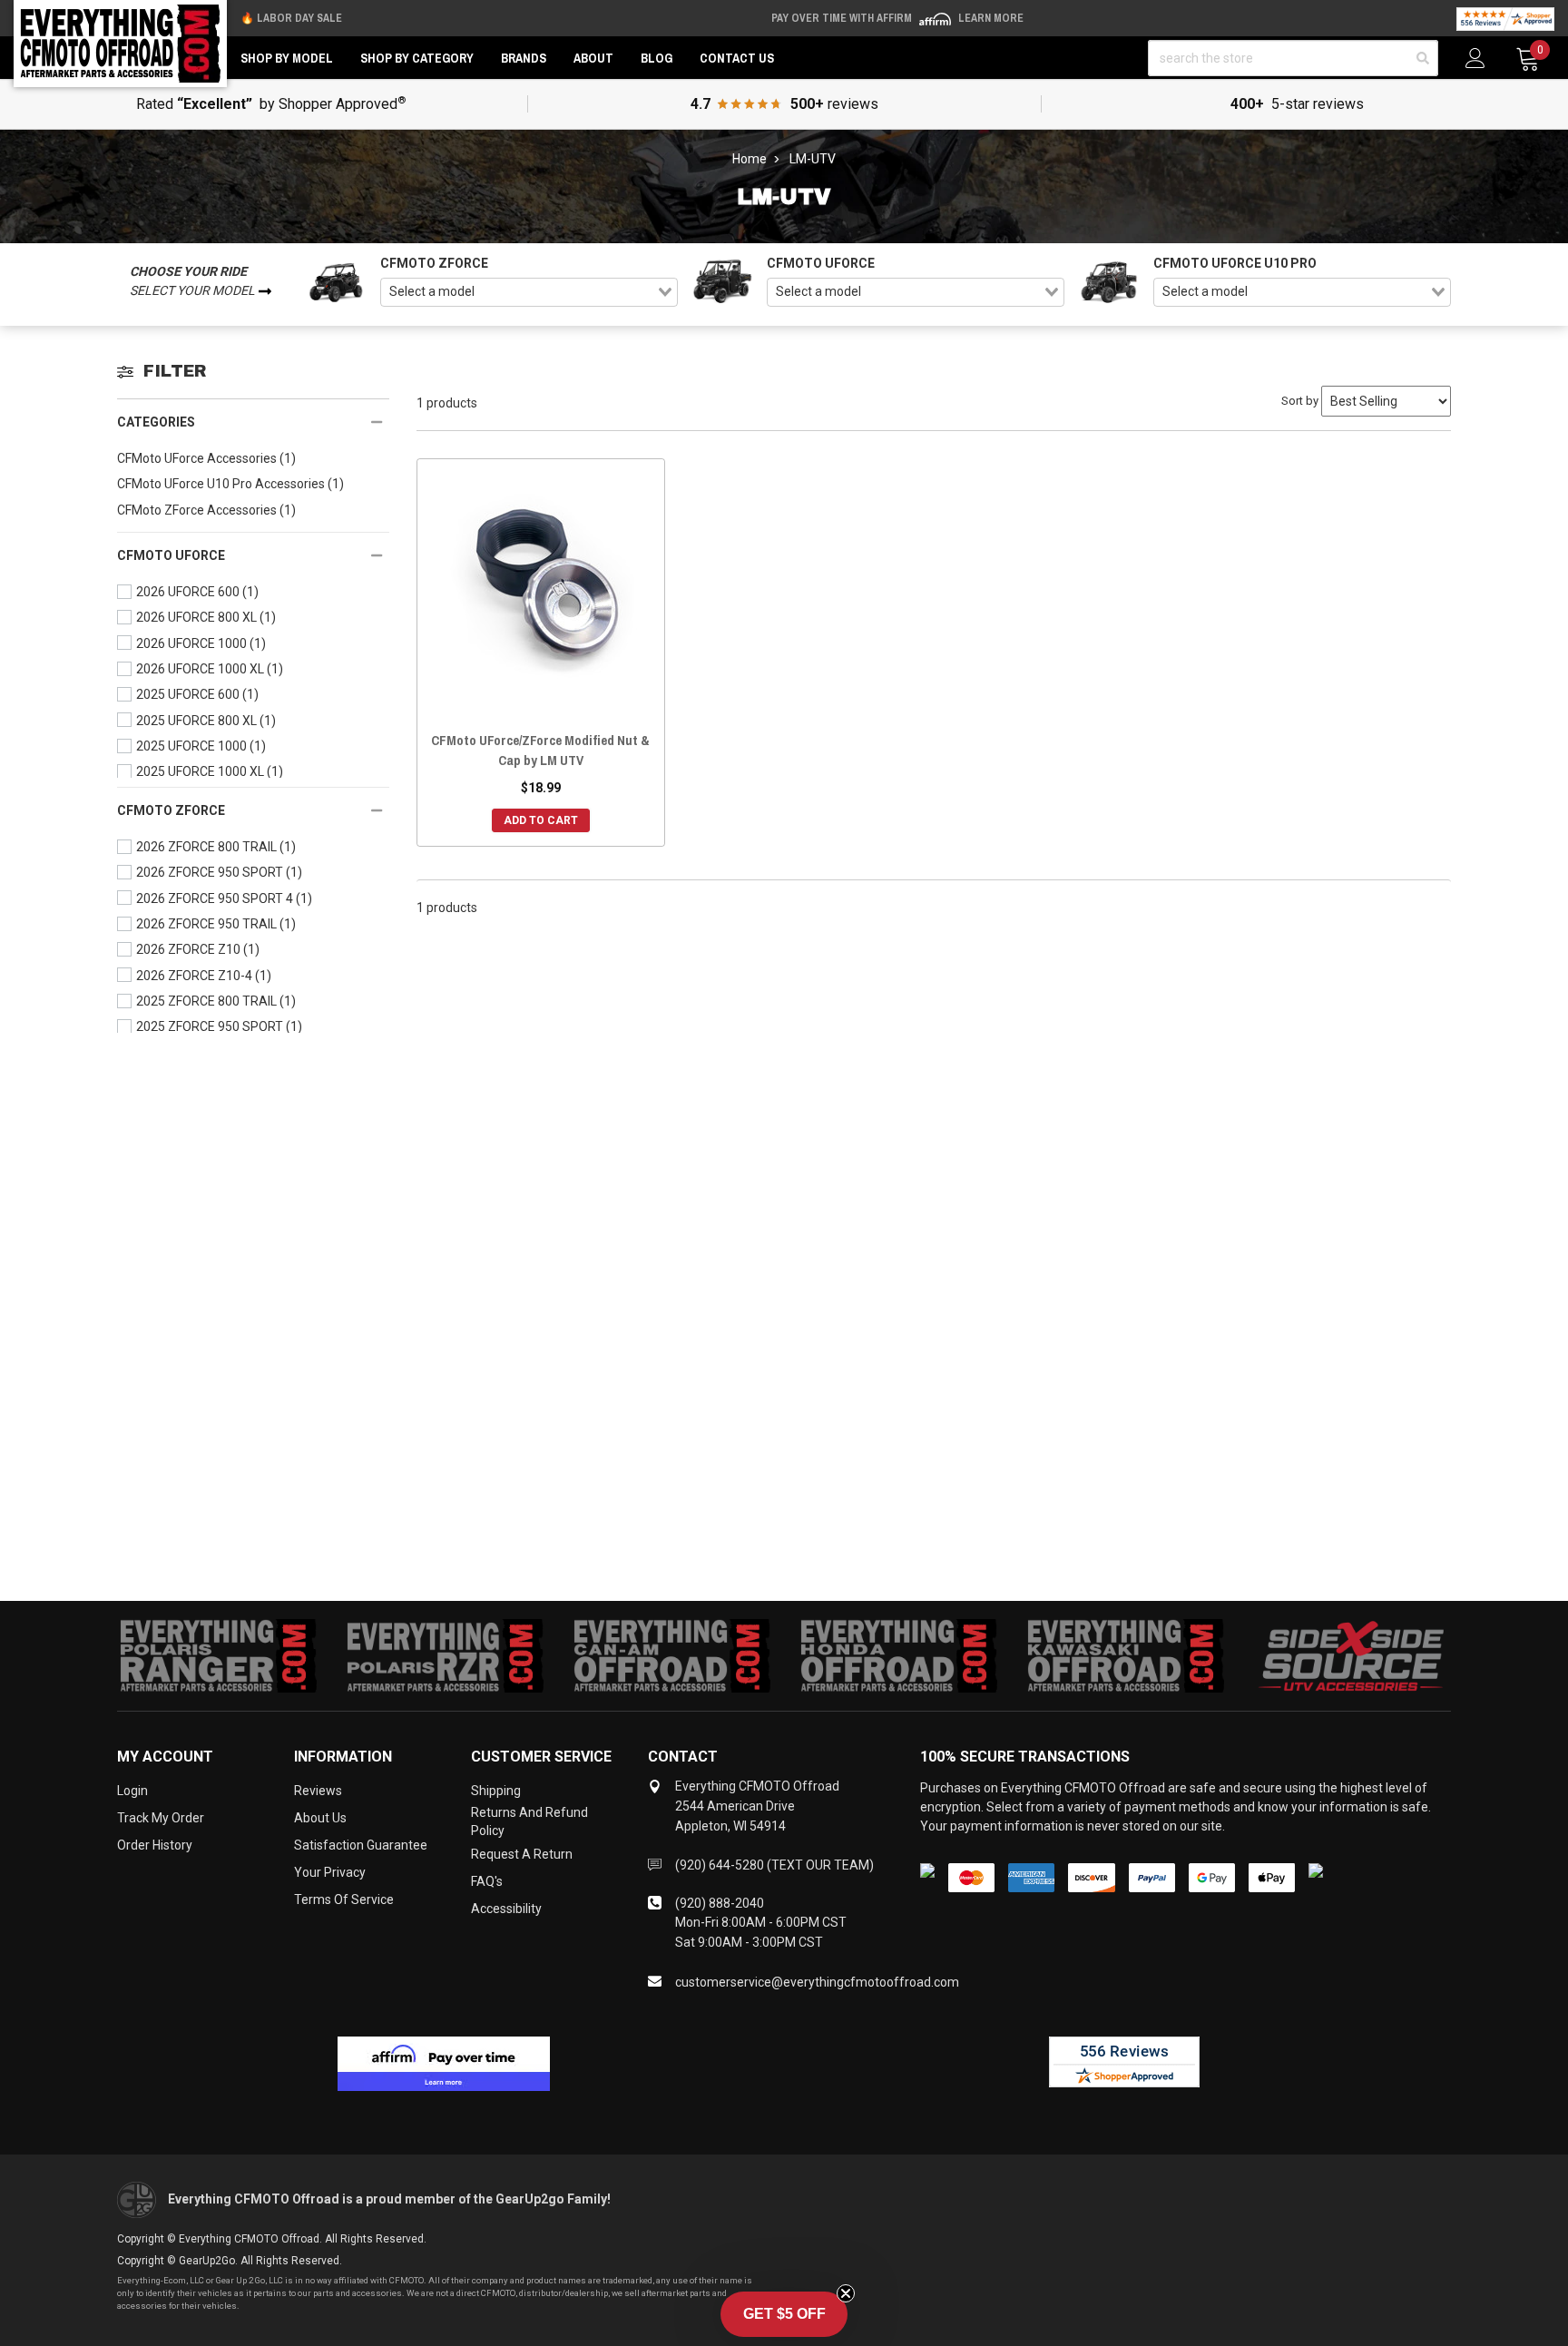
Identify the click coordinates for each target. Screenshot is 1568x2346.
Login (132, 1791)
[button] (784, 2314)
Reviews (318, 1791)
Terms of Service (344, 1899)
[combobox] (529, 292)
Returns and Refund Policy (529, 1821)
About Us (320, 1818)
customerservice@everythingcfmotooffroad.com (817, 1982)
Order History (155, 1845)
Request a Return (522, 1854)
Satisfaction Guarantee (361, 1845)
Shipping (496, 1791)
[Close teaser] (846, 2293)
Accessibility (506, 1909)
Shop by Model (287, 58)
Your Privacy (330, 1872)
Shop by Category (417, 58)
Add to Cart (541, 820)
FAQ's (487, 1881)
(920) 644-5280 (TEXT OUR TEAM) (774, 1865)
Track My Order (161, 1818)
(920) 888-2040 (720, 1903)
